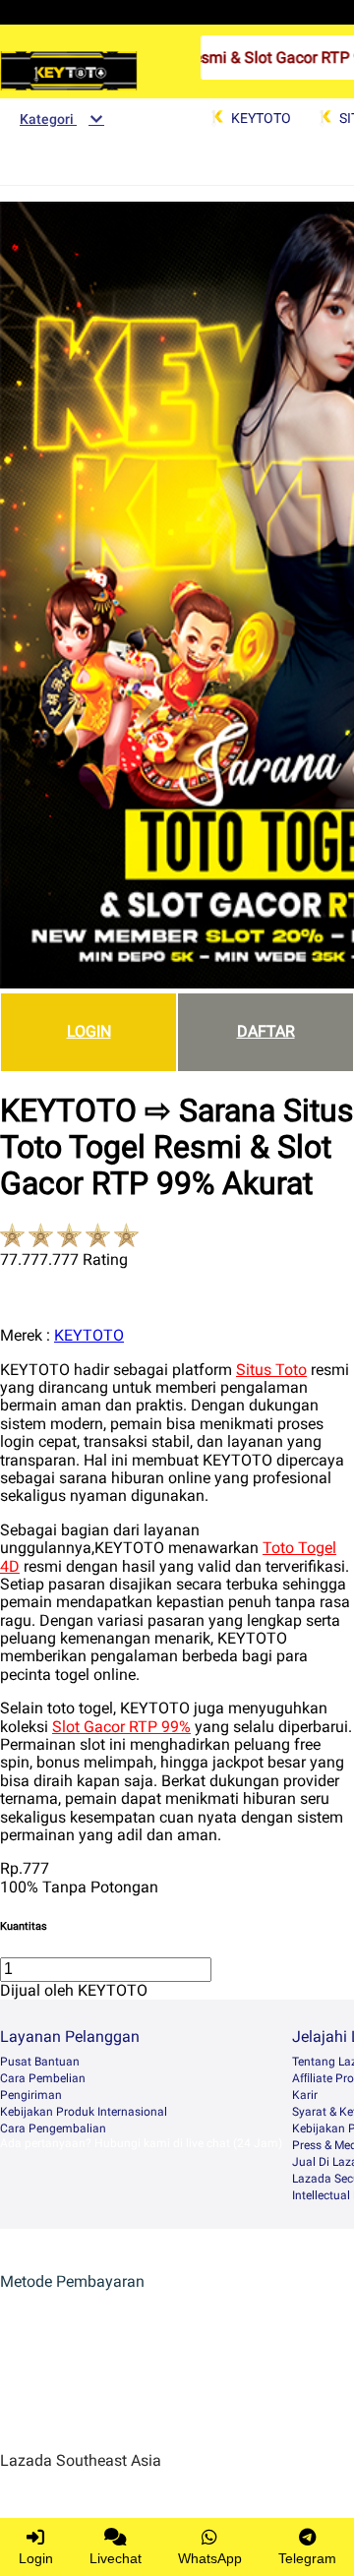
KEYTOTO (89, 1335)
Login (36, 2558)
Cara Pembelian (43, 2078)
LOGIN (89, 1031)
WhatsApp (210, 2558)
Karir (305, 2095)
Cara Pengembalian (53, 2128)
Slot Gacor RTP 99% (121, 1727)
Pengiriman (31, 2095)
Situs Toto (271, 1370)
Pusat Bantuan (40, 2062)
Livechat (116, 2558)
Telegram (307, 2558)
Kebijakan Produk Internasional (84, 2112)
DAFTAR (266, 1031)
